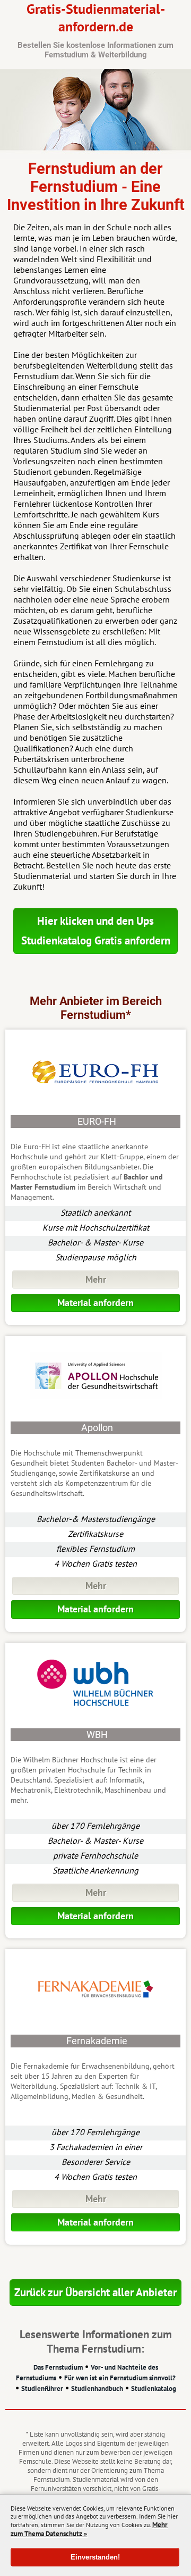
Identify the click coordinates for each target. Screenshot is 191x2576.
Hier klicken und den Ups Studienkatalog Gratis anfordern (96, 931)
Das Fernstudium (58, 2367)
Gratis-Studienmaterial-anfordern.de (95, 30)
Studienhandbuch (97, 2389)
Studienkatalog (154, 2389)
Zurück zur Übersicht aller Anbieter (95, 2292)
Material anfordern (95, 1303)
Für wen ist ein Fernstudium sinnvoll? (120, 2378)
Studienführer (42, 2389)
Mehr (96, 1279)
